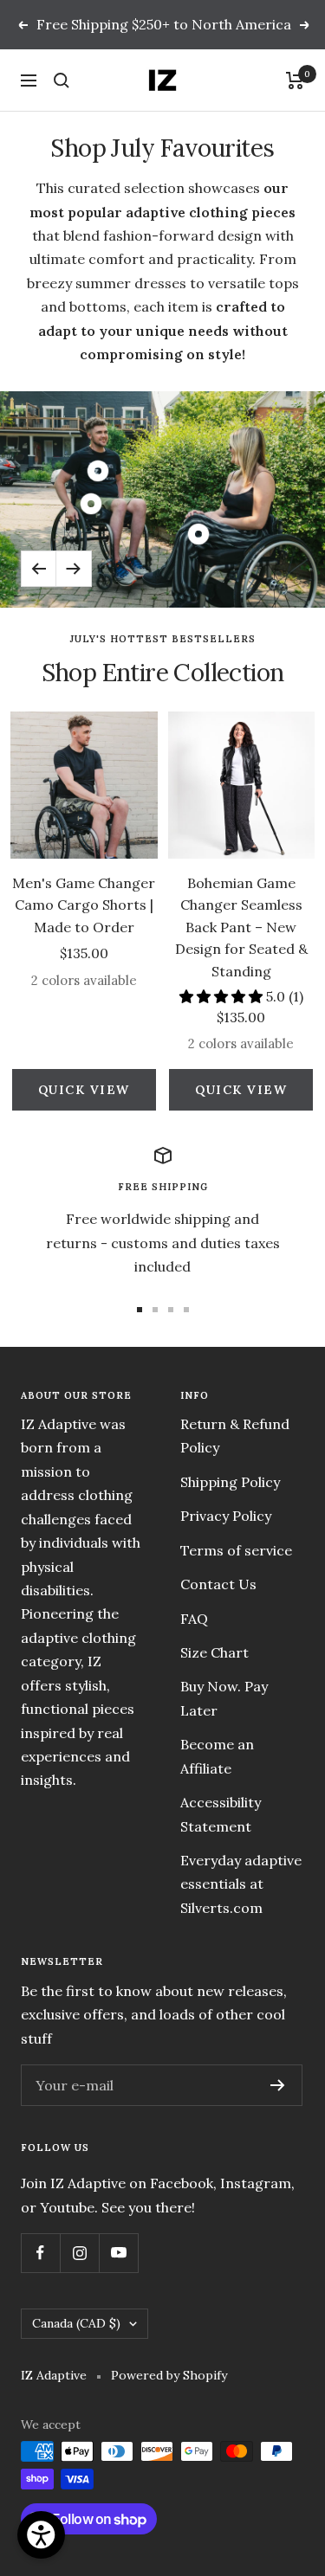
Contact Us (218, 1584)
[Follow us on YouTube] (118, 2253)
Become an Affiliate (217, 1756)
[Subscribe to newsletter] (278, 2085)
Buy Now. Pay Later (224, 1698)
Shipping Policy (230, 1482)
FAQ (194, 1619)
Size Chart (214, 1652)
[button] (223, 996)
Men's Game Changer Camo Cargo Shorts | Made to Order (84, 905)
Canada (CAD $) (76, 2323)
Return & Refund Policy (235, 1436)
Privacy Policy (226, 1516)
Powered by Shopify (169, 2375)
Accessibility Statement (221, 1814)
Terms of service (236, 1550)
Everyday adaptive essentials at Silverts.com (241, 1884)
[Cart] (295, 80)
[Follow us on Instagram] (79, 2253)
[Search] (62, 80)
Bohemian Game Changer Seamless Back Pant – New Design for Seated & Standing (241, 927)
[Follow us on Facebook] (40, 2253)
